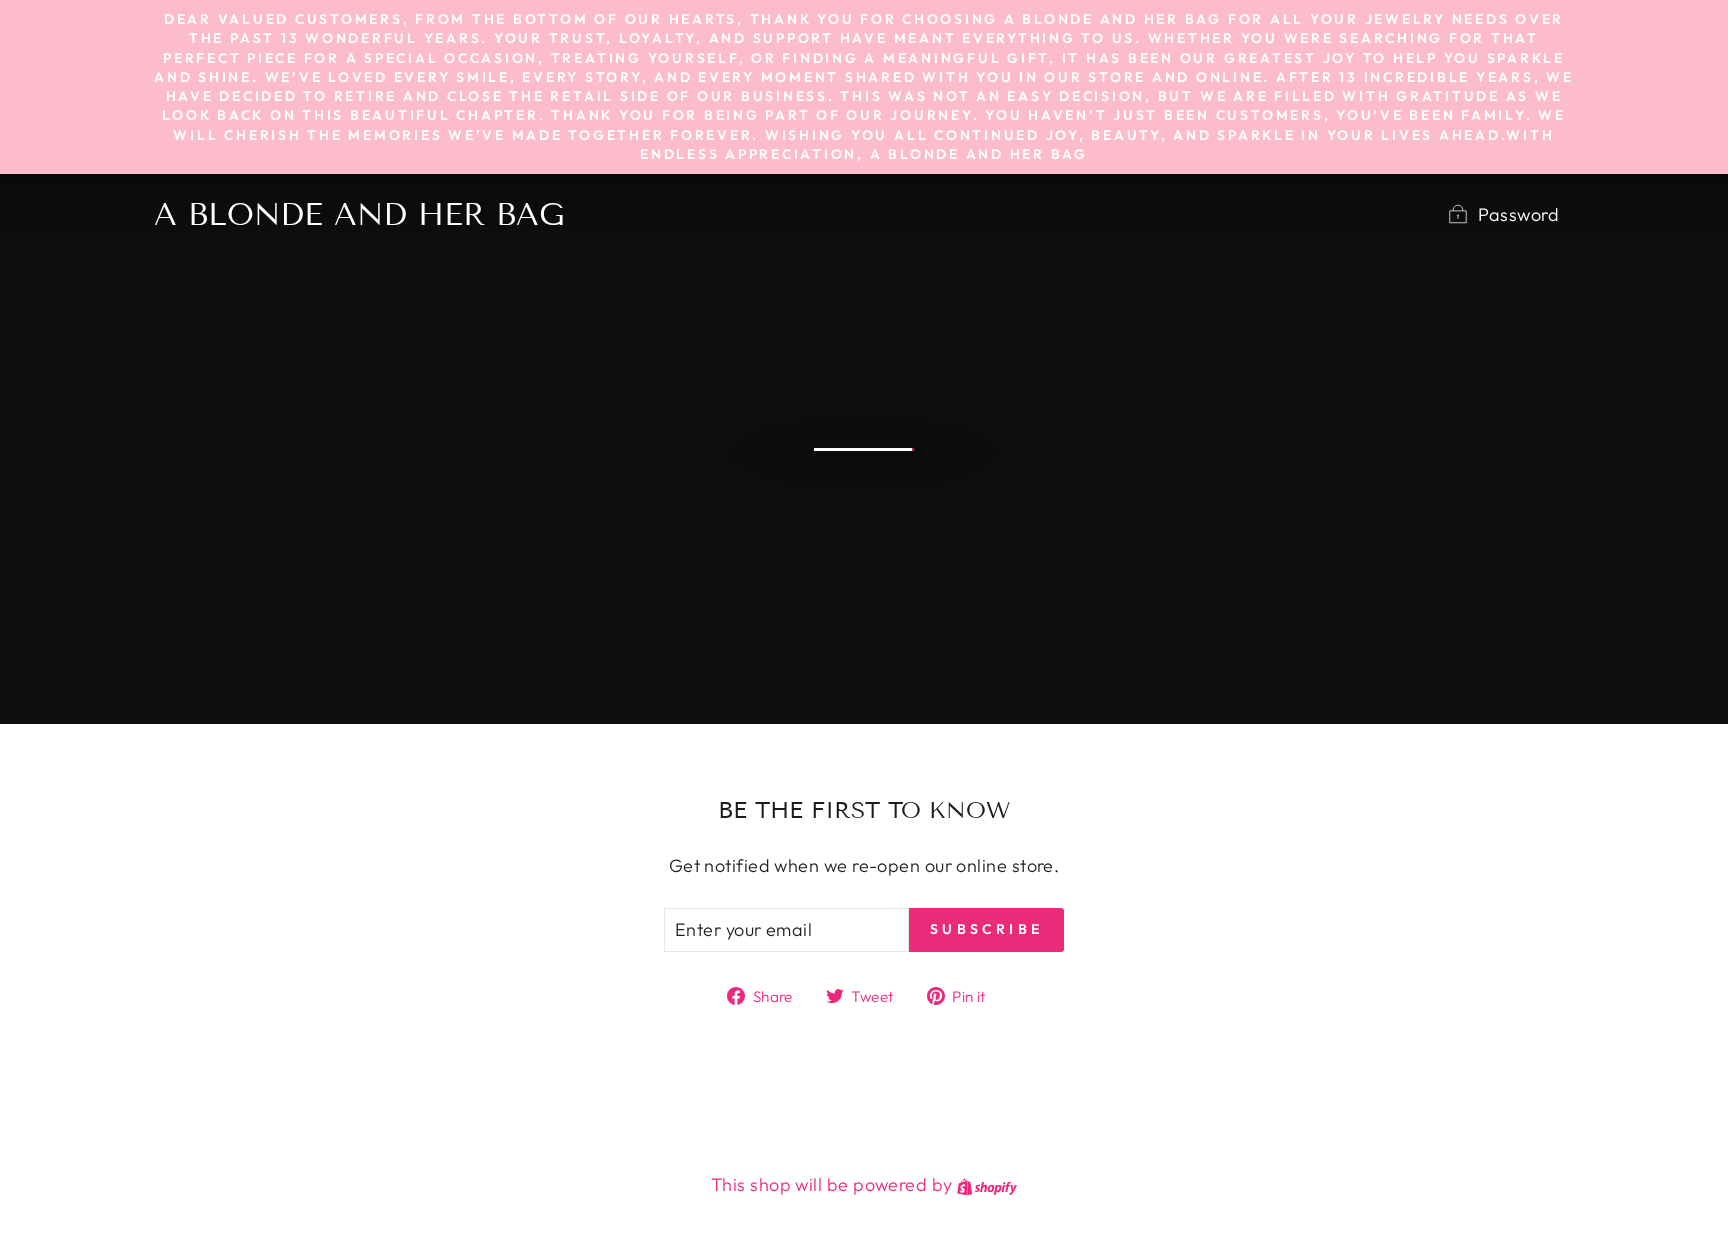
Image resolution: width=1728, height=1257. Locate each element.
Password (1518, 214)
